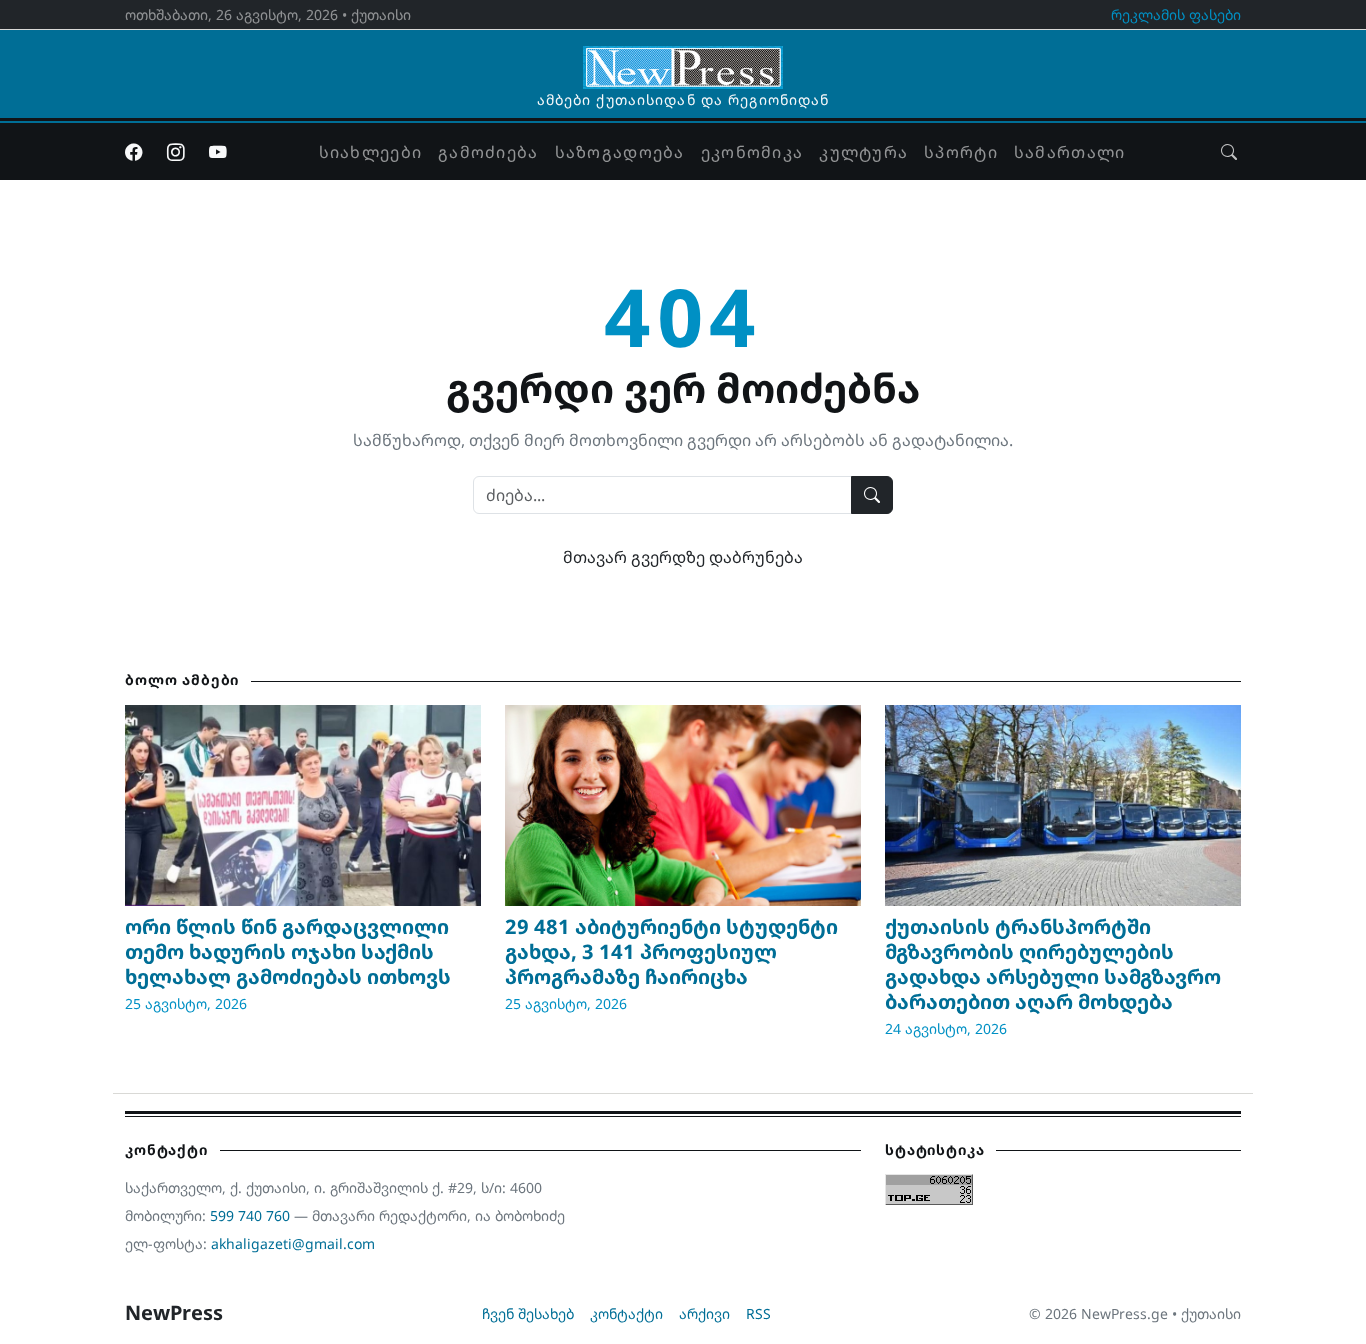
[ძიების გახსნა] (1229, 152)
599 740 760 (250, 1215)
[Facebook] (134, 152)
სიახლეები (371, 152)
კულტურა (863, 152)
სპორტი (961, 152)
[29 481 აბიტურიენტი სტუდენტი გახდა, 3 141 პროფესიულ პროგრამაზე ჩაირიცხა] (683, 805)
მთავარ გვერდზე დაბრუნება (683, 557)
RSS (758, 1313)
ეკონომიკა (752, 152)
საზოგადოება (620, 152)
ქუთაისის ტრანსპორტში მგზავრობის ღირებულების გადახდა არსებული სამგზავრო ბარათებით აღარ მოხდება (1053, 964)
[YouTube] (218, 152)
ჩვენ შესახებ (528, 1313)
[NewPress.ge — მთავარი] (683, 58)
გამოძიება (488, 152)
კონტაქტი (626, 1313)
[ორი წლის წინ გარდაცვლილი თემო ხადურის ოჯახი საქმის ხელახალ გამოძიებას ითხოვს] (303, 805)
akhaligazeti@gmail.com (293, 1243)
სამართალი (1070, 152)
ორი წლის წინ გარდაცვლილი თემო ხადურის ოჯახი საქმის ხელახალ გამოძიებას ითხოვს (288, 951)
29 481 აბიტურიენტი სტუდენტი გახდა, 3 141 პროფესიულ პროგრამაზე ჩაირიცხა (671, 951)
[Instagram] (176, 152)
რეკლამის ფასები (1176, 14)
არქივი (704, 1313)
